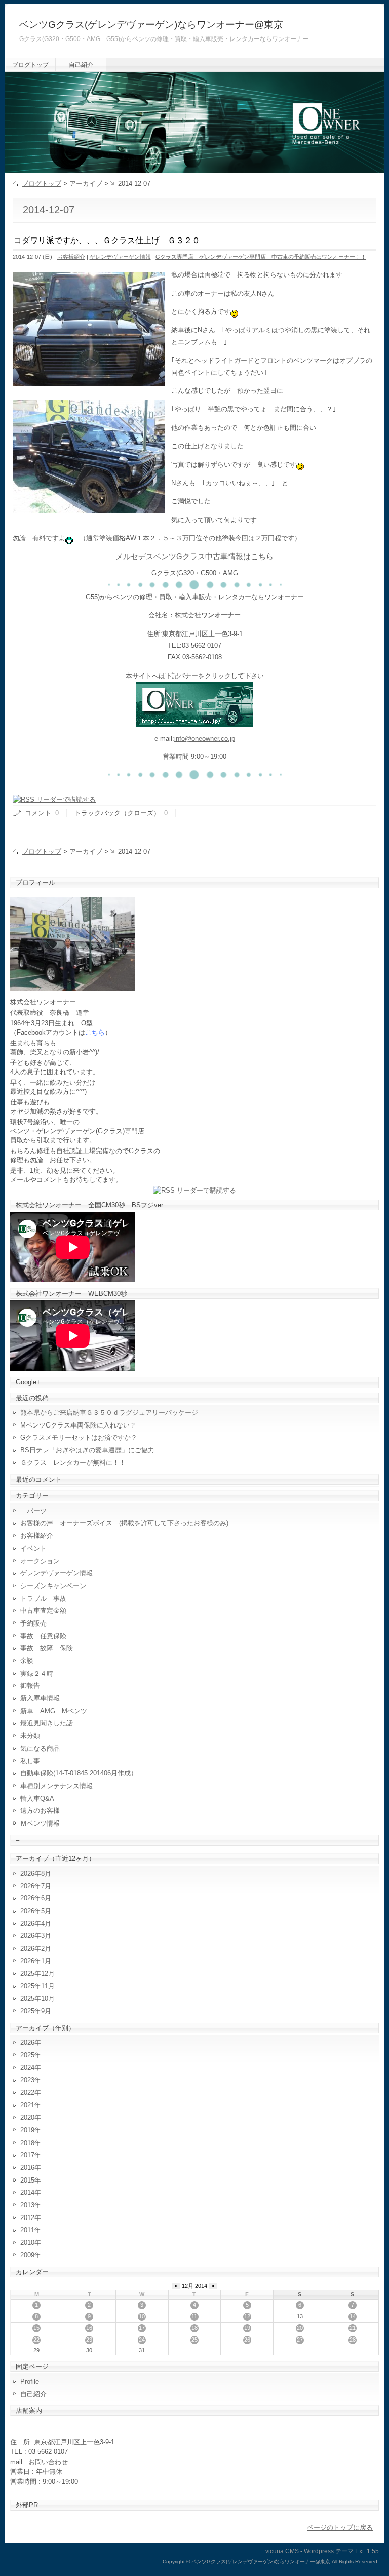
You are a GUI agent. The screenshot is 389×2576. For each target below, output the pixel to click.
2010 (27, 2243)
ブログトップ (30, 65)
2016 (27, 2168)
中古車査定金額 (43, 1611)
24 (142, 2340)
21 (353, 2328)
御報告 (30, 1686)
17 (142, 2328)
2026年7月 (36, 1886)
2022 (27, 2093)
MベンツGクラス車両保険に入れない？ (78, 1425)
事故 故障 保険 (47, 1648)
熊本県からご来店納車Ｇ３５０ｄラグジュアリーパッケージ (109, 1413)
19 (247, 2328)
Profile (30, 2381)
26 (247, 2340)
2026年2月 (36, 1948)
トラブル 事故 (43, 1598)
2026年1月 (36, 1961)
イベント (33, 1548)
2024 (27, 2067)
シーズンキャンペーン (53, 1586)
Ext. (360, 2551)
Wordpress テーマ (329, 2551)
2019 (27, 2130)
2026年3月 (36, 1936)
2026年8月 (36, 1873)
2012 (27, 2218)
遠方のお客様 (40, 1811)
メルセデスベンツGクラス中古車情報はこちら (194, 557)
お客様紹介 (71, 257)
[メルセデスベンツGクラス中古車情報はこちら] (194, 721)
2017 (27, 2155)
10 (142, 2316)
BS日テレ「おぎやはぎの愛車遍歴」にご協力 (87, 1450)
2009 (27, 2255)
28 (353, 2340)
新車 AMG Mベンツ (57, 1711)
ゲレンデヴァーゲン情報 (120, 257)
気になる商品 (40, 1748)
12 (247, 2316)
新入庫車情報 (40, 1698)
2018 (27, 2143)
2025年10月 (37, 1998)
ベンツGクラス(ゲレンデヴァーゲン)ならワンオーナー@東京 (151, 25)
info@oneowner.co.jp (205, 739)
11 (194, 2316)
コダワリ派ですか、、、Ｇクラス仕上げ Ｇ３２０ (107, 240)
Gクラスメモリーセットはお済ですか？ (79, 1437)
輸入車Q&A (37, 1798)
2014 (27, 2192)
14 (353, 2316)
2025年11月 (37, 1986)
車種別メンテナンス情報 (56, 1786)
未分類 (30, 1736)
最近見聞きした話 (47, 1723)
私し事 (30, 1761)
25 (194, 2340)
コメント (38, 813)
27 (300, 2340)
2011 (27, 2230)
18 (194, 2328)
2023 (27, 2080)
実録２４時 (37, 1673)
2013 (27, 2205)
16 (89, 2328)
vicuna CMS (282, 2551)
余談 (27, 1661)
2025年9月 (36, 2011)
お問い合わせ (48, 2462)
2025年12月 (37, 1974)
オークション (40, 1561)
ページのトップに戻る (340, 2528)
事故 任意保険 (43, 1636)
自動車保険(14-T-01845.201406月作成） (79, 1773)
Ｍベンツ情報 (40, 1823)
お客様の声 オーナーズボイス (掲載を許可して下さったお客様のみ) (124, 1523)
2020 (27, 2117)
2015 (27, 2180)
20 (300, 2328)
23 (89, 2340)
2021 (27, 2105)
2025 (27, 2055)
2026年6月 (36, 1898)
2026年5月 (36, 1911)
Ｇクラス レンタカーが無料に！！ (73, 1463)
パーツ (33, 1511)
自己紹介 (81, 65)
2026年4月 (36, 1924)
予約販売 (33, 1623)
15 (36, 2328)
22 (36, 2340)
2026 (27, 2043)
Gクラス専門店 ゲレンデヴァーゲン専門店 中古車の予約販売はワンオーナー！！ (261, 257)
